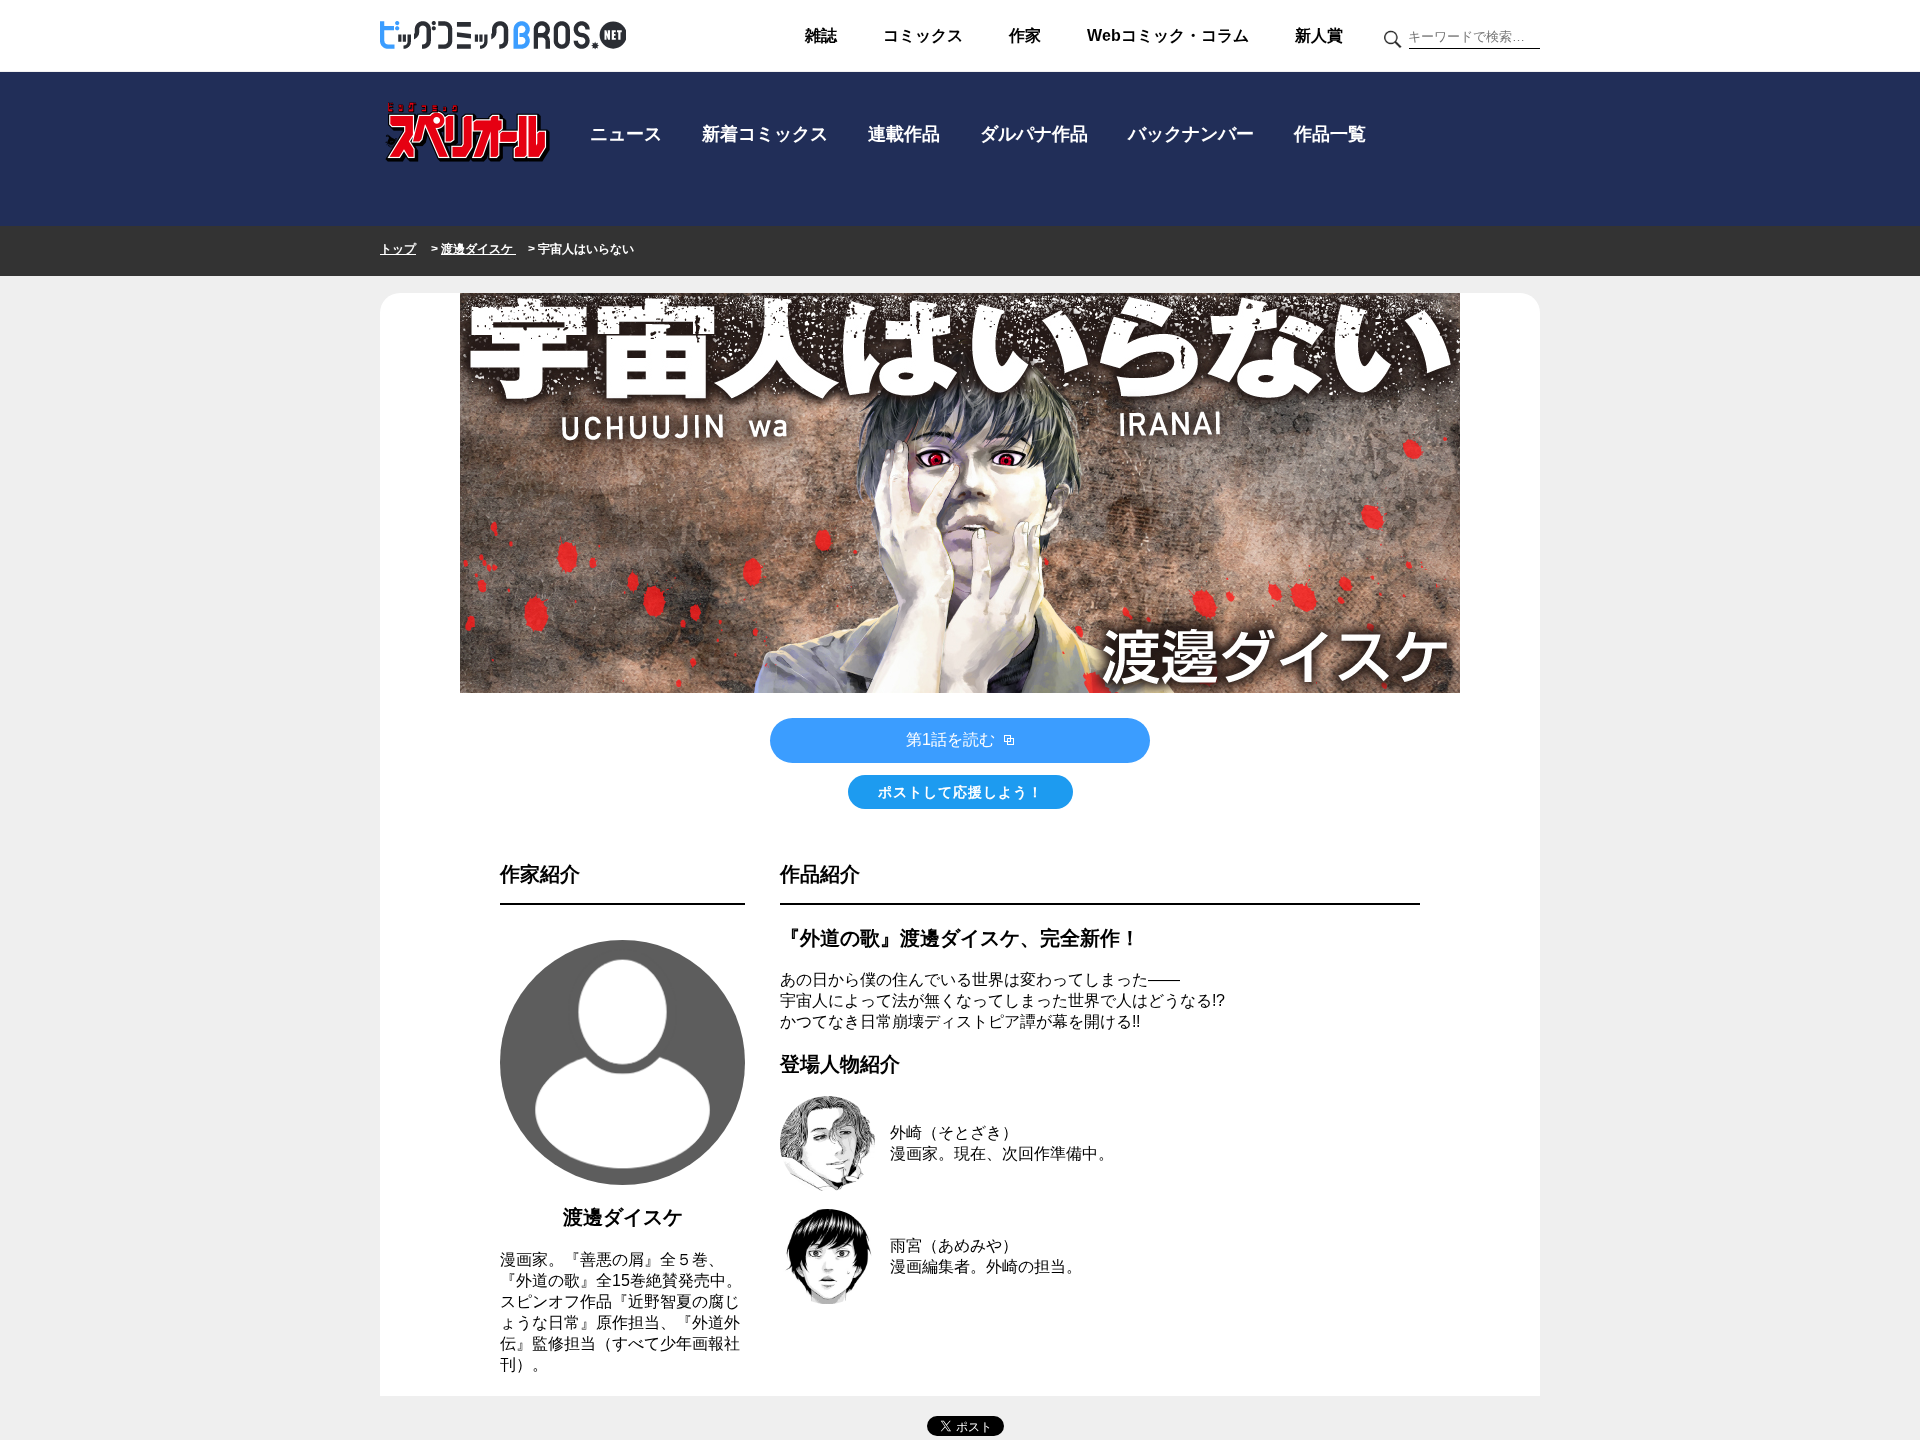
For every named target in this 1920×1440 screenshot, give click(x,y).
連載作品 (904, 134)
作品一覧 (1330, 134)
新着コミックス (765, 134)
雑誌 (821, 35)
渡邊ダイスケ (478, 249)
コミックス (923, 35)
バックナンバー (1191, 134)
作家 (1025, 35)
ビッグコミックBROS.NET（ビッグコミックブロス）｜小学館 (503, 36)
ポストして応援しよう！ (960, 792)
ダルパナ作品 (1034, 134)
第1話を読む (952, 739)
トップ (398, 249)
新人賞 (1319, 35)
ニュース (626, 134)
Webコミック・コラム (1168, 35)
